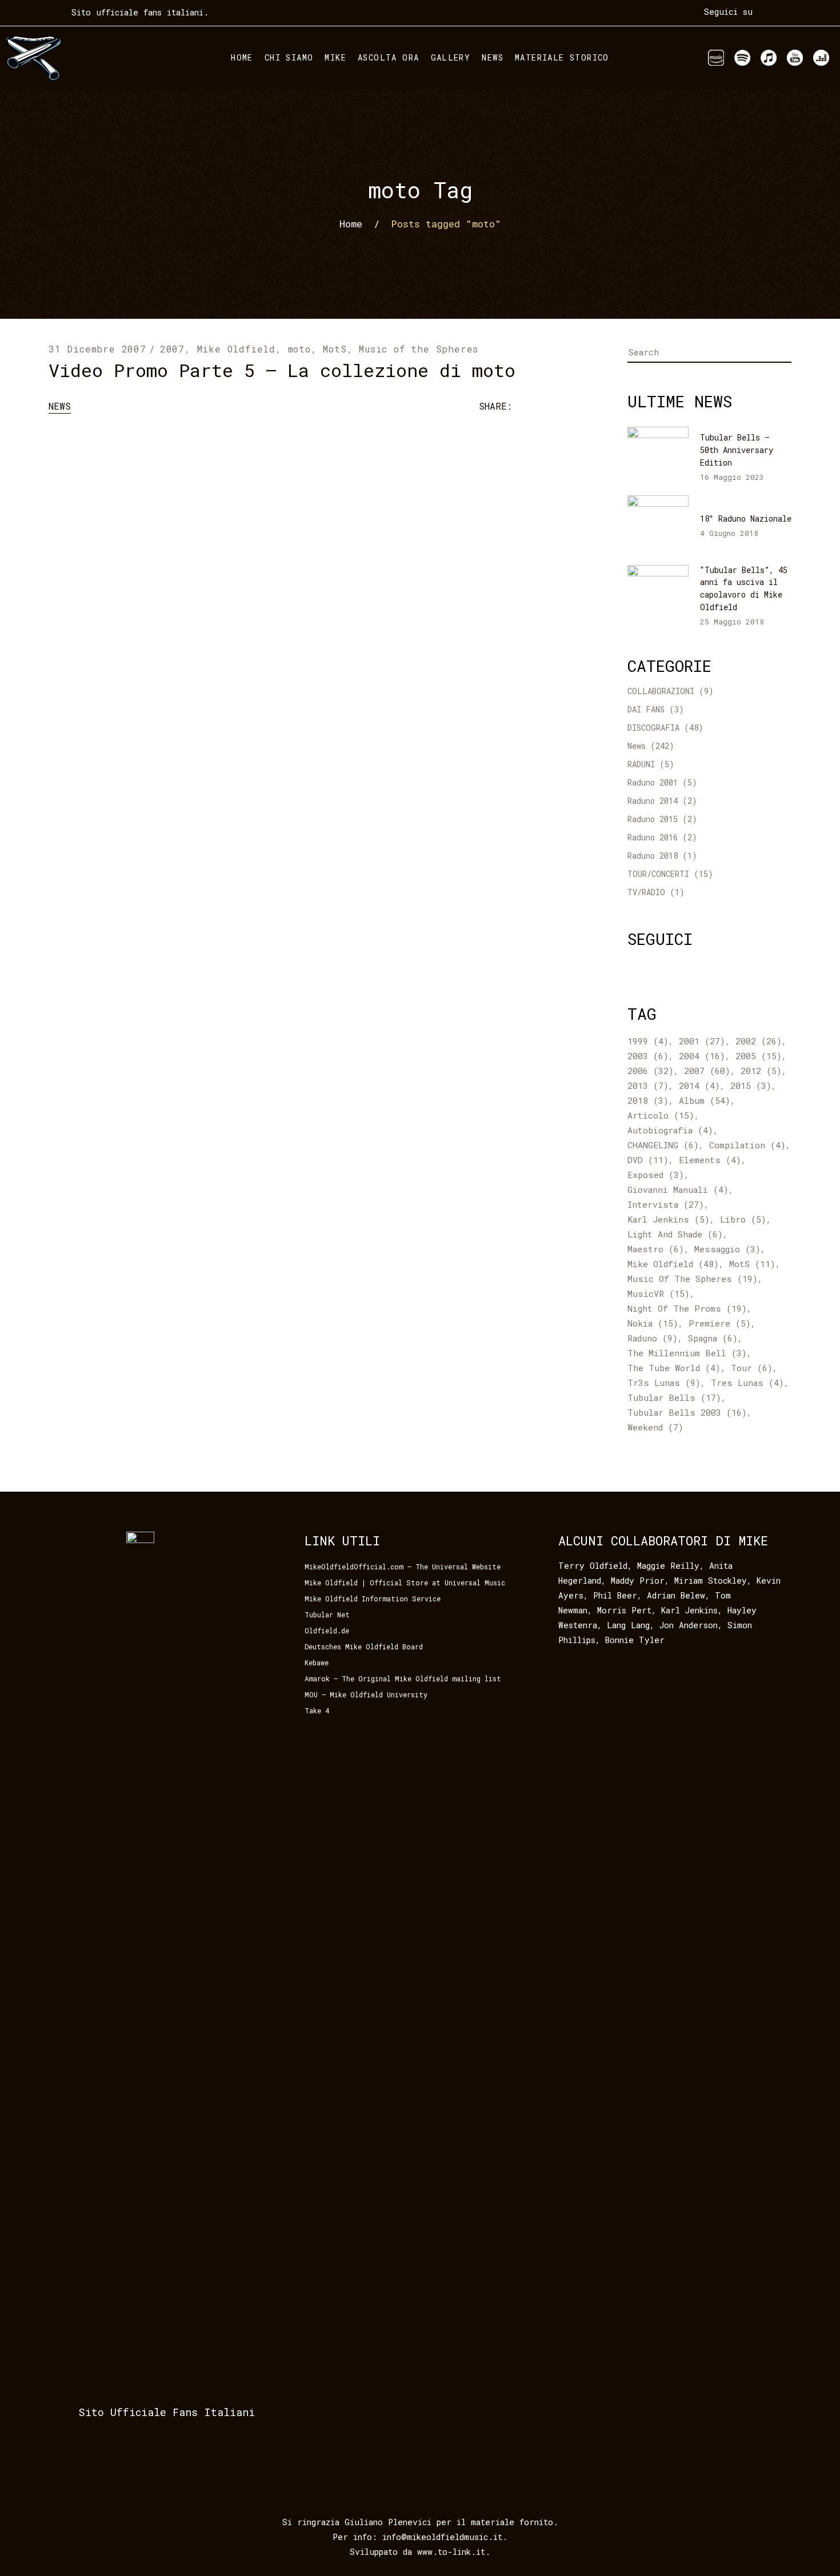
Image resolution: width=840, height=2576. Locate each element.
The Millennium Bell (687, 1353)
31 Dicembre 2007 (97, 349)
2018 (648, 1100)
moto (299, 349)
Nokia (653, 1323)
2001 (702, 1041)
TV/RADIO (646, 892)
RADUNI (641, 764)
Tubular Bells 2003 (687, 1412)
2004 (702, 1056)
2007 (172, 349)
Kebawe (317, 1662)
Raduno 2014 (653, 801)
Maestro (656, 1249)
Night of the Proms (687, 1308)
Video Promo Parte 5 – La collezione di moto (282, 370)
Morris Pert (624, 1610)
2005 (759, 1056)
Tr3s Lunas (664, 1383)
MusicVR (659, 1293)
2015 (751, 1085)
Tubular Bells (674, 1397)
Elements (710, 1160)
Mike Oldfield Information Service (373, 1599)
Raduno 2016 (653, 837)
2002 (759, 1041)
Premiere (720, 1323)
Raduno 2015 (653, 819)
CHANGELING (663, 1145)
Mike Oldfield (236, 349)
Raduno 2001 (653, 782)
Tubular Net (327, 1614)
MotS (335, 349)
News (60, 406)
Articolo (661, 1115)
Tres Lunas (747, 1383)
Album (705, 1100)
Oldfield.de (327, 1630)
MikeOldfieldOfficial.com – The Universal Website (403, 1567)
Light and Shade (675, 1234)
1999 (648, 1041)
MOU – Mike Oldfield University (366, 1694)
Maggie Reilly (668, 1566)
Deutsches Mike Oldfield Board (364, 1646)
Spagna (713, 1338)
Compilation (747, 1145)
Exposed (656, 1175)
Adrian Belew (676, 1595)
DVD (648, 1160)
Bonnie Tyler (635, 1640)
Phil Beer (615, 1595)
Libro (743, 1219)
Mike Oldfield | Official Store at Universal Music (405, 1583)
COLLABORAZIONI (661, 691)
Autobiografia (670, 1130)
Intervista (666, 1204)
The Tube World (674, 1368)
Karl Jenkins (669, 1219)
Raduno (653, 1338)
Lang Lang (628, 1625)
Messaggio (727, 1249)
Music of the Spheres (419, 349)
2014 (699, 1085)
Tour (752, 1368)
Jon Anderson (689, 1625)
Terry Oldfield (593, 1566)
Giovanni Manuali (678, 1189)
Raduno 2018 (653, 856)
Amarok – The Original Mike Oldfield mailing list (403, 1678)
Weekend (655, 1427)
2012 (761, 1071)
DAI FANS (646, 709)
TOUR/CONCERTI (658, 874)
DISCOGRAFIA (653, 728)
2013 (648, 1085)
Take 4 (317, 1710)
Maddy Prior (638, 1581)
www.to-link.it (451, 2552)
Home (351, 224)
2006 (651, 1071)
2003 (648, 1056)
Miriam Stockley (711, 1581)
